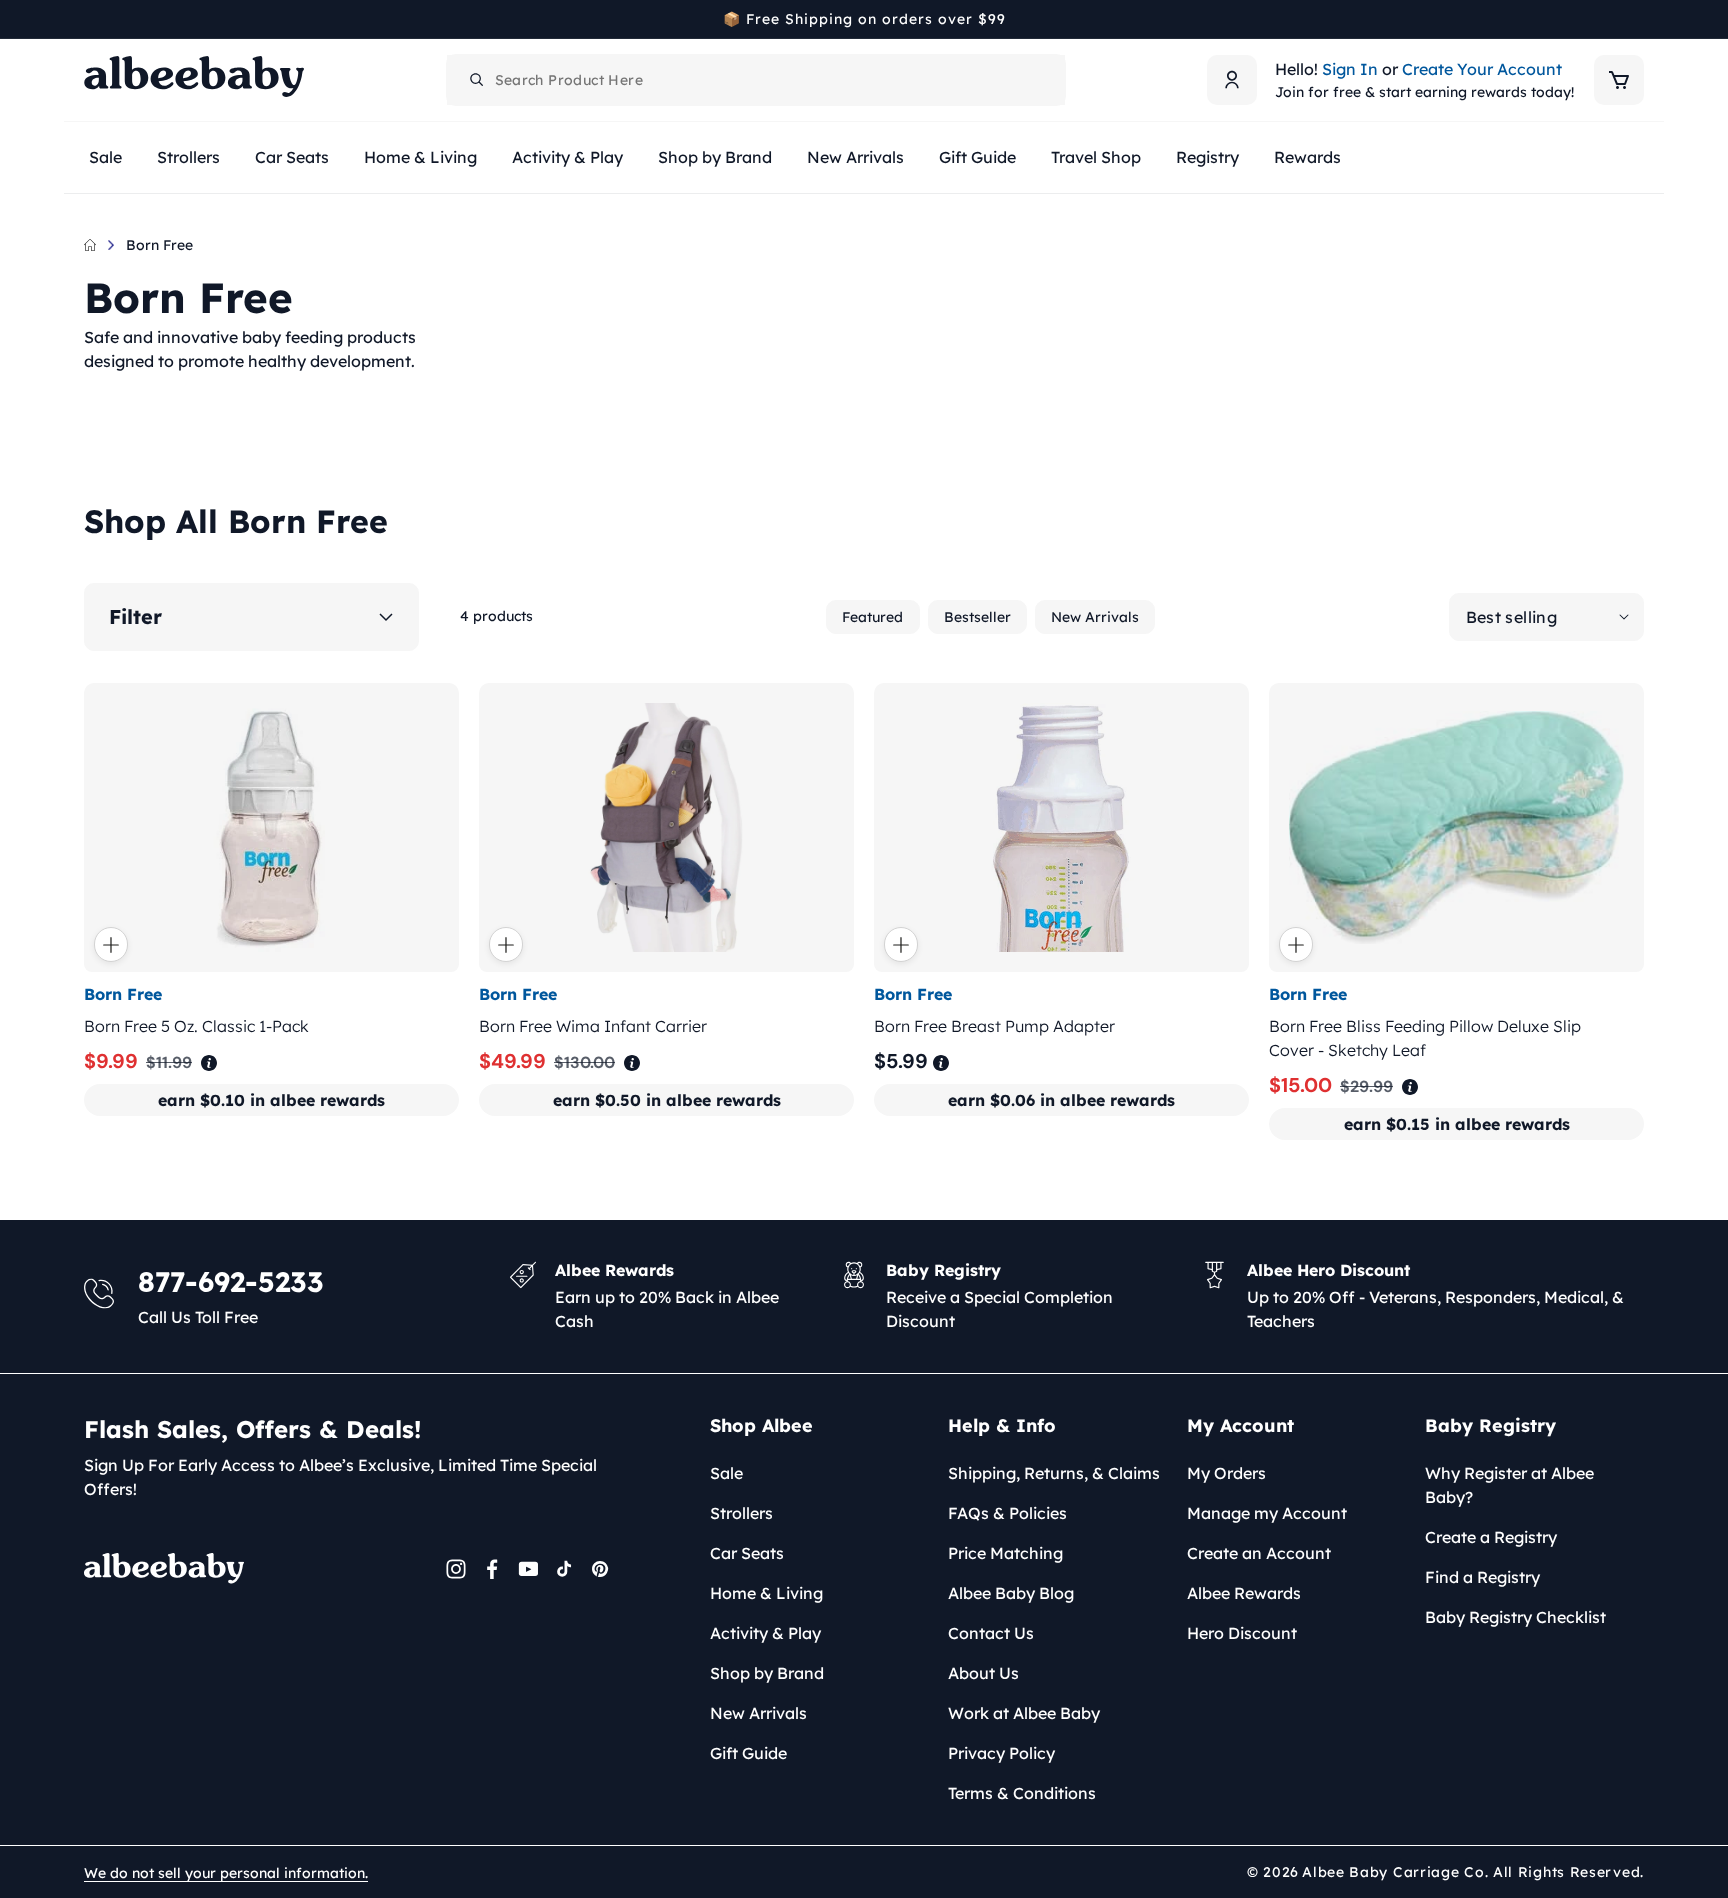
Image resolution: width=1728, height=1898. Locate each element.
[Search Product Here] (477, 80)
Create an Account (1259, 1553)
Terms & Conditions (1022, 1793)
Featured (872, 617)
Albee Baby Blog (1011, 1593)
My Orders (1226, 1473)
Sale (726, 1473)
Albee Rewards (1244, 1593)
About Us (983, 1673)
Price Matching (1005, 1553)
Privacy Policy (1001, 1753)
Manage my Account (1267, 1513)
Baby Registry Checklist (1515, 1617)
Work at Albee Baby (1024, 1713)
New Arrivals (1095, 617)
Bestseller (977, 617)
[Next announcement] (1637, 19)
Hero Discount (1242, 1633)
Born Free (159, 245)
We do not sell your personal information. (226, 1873)
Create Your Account (1482, 69)
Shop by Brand (767, 1673)
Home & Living (766, 1593)
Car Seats (747, 1553)
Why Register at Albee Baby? (1509, 1485)
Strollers (741, 1513)
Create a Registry (1491, 1537)
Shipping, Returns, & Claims (1054, 1473)
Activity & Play (765, 1633)
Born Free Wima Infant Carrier (593, 1026)
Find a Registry (1482, 1577)
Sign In (1350, 69)
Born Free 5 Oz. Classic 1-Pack (196, 1026)
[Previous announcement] (91, 19)
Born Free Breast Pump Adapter (994, 1026)
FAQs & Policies (1007, 1513)
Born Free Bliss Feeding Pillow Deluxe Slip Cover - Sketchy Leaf (1425, 1038)
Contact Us (991, 1633)
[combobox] (756, 80)
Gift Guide (748, 1753)
